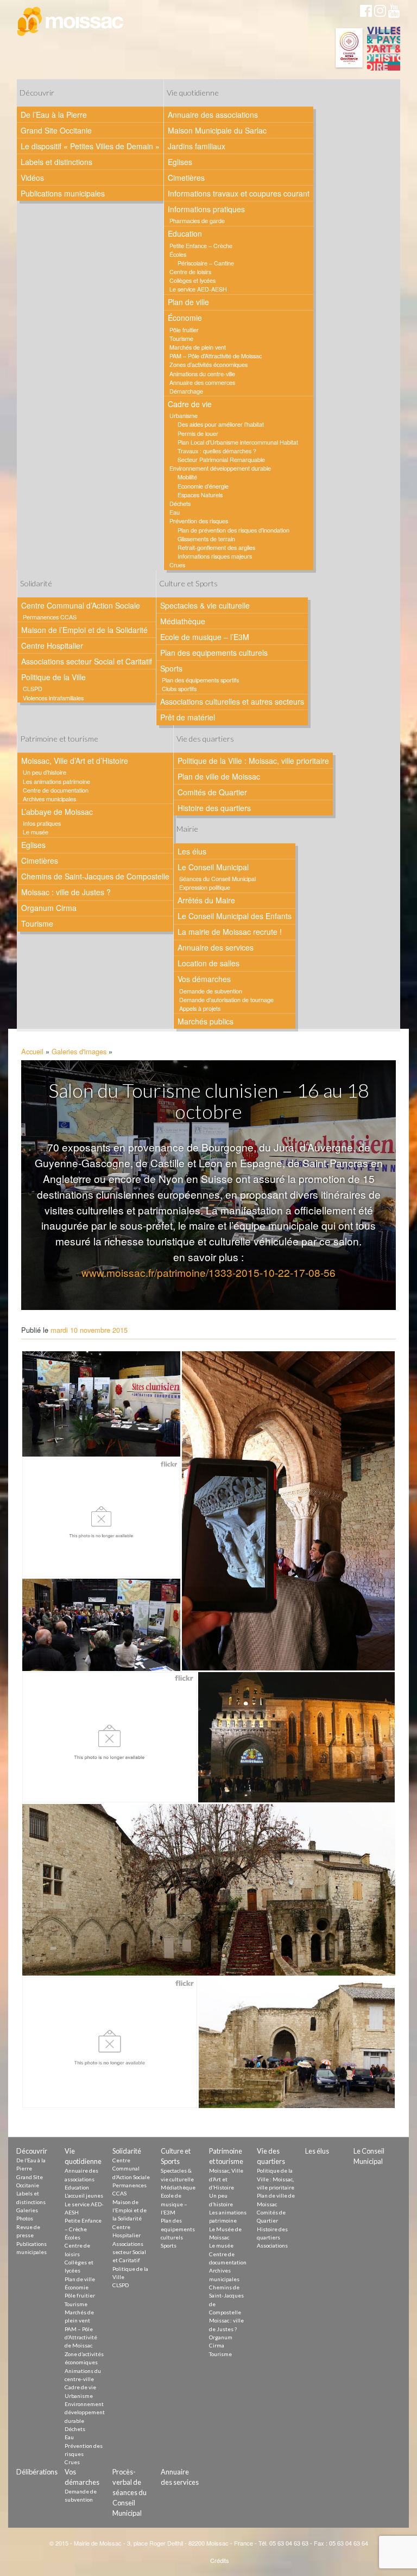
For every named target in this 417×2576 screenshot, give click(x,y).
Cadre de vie (190, 404)
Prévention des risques (199, 521)
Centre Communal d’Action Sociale (81, 605)
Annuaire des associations (213, 115)
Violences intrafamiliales (53, 698)
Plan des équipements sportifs (200, 680)
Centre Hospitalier (52, 645)
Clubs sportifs (179, 689)
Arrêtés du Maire (206, 900)
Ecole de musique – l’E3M (205, 637)
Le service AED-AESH (198, 289)
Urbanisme (184, 416)
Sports (171, 668)
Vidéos (32, 178)
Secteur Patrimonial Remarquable (221, 460)
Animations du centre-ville (202, 374)
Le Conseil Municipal (213, 867)
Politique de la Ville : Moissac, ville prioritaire (253, 761)
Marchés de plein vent (198, 347)
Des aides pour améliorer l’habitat (221, 424)
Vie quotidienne (193, 93)
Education (185, 233)
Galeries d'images (79, 1051)
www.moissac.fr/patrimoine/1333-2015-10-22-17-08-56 (208, 1272)
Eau (175, 512)
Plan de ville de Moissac (219, 776)
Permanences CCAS (50, 617)
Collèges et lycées (192, 280)
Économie (185, 318)
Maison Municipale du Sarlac (217, 130)
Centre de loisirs (190, 272)
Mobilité (187, 477)
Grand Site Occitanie (56, 130)
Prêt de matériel (188, 717)
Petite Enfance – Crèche (201, 246)
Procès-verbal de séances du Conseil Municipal (129, 2493)
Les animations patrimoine (56, 781)
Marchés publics (206, 1021)
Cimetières (186, 178)
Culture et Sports (188, 583)
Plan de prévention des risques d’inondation (233, 530)
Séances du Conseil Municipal (217, 879)
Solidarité (36, 583)
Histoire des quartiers (214, 808)
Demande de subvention (211, 991)
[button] (101, 1404)
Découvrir (37, 93)
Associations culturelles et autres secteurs (232, 701)
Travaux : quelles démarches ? (217, 451)
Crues (177, 565)
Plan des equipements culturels (214, 653)
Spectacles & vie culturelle (205, 605)
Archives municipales (49, 799)
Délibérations (37, 2472)
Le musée (36, 832)
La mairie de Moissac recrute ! (230, 932)
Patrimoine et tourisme (59, 739)
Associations (272, 2245)
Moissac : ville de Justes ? (66, 892)
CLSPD (33, 689)
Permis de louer (198, 433)
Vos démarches (204, 979)
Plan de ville (188, 302)
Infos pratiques (42, 823)
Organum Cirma (49, 908)
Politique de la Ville (53, 677)
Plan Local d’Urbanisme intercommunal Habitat (238, 442)
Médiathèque (183, 621)
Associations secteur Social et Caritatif (87, 661)
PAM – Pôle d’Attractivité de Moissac (216, 356)
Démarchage (186, 391)
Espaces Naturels (200, 495)
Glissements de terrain (206, 539)
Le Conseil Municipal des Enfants (235, 916)
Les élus (192, 851)
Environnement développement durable (220, 468)
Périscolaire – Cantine (206, 263)
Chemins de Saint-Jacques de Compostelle (95, 876)
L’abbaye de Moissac (57, 812)
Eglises (180, 162)
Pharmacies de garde (197, 221)
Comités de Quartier (212, 792)
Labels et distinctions (56, 162)
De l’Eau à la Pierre (54, 115)
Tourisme (181, 338)
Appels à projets (200, 1008)
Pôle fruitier (184, 330)
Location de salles (208, 963)
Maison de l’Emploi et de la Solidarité (84, 630)
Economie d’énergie (203, 486)
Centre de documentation (56, 790)
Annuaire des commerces (202, 382)
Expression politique (205, 887)
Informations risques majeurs (215, 556)
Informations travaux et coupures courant (239, 193)
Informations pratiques (206, 209)
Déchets (180, 504)
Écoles (178, 254)
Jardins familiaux (197, 146)
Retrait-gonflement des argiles (216, 548)
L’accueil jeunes (84, 2195)
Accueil (32, 1051)
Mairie (187, 829)
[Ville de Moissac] (71, 22)
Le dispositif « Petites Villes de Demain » (90, 146)
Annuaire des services (216, 947)
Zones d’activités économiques (208, 365)
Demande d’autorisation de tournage (226, 1000)
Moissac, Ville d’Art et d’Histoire (75, 761)
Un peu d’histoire (45, 772)
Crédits (220, 2560)
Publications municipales (63, 193)
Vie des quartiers (205, 739)
